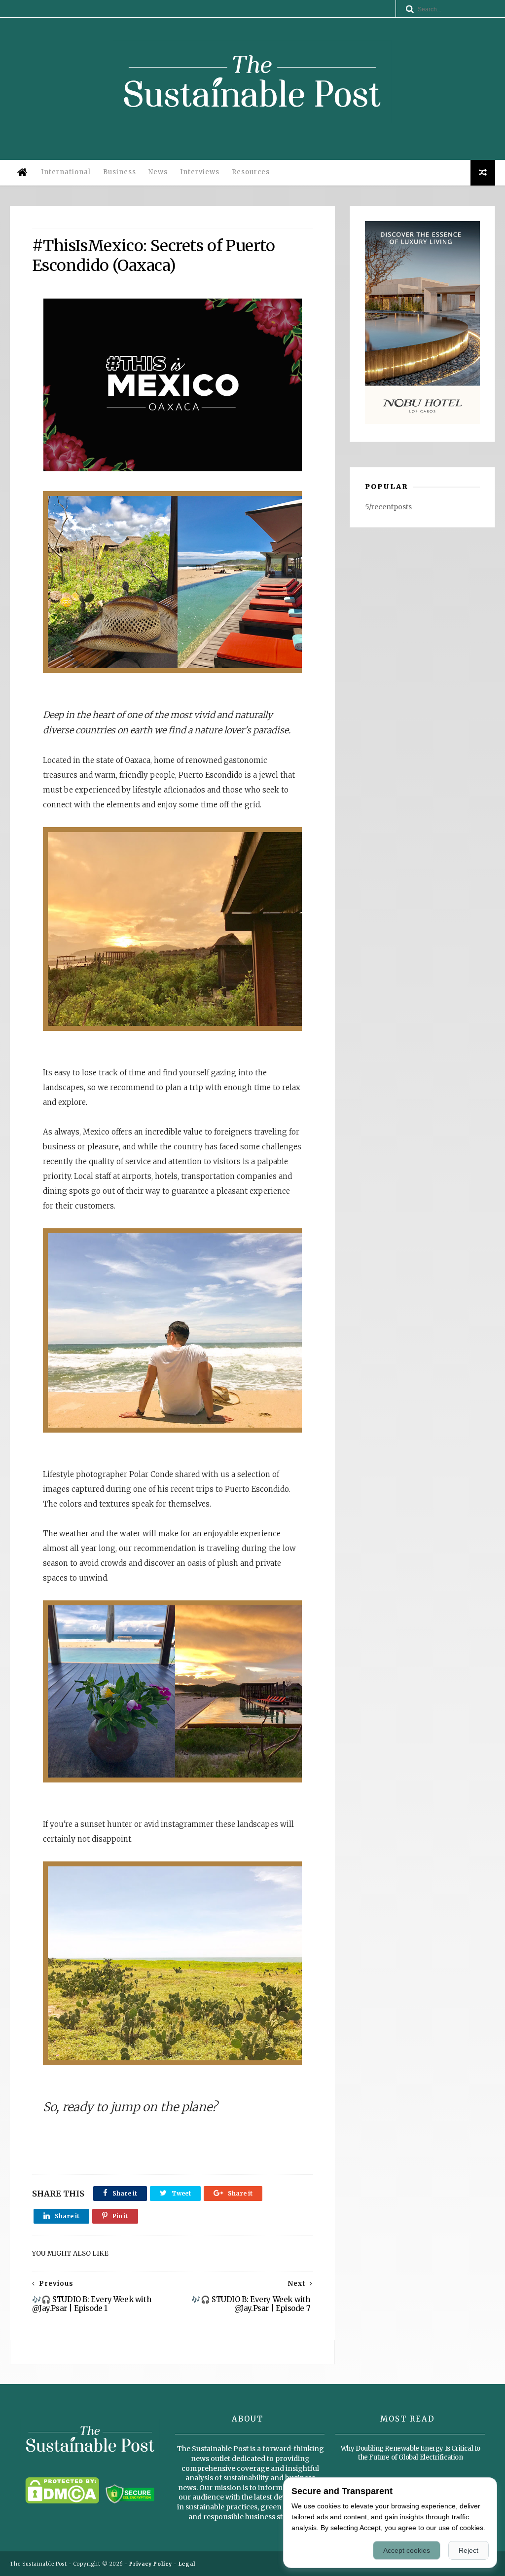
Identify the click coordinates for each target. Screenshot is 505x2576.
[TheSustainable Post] (252, 130)
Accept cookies (407, 2550)
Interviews (200, 172)
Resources (251, 172)
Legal (187, 2564)
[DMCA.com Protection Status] (62, 2501)
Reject (469, 2550)
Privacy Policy (151, 2564)
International (66, 172)
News (158, 172)
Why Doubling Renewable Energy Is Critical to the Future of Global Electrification (411, 2453)
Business (120, 172)
